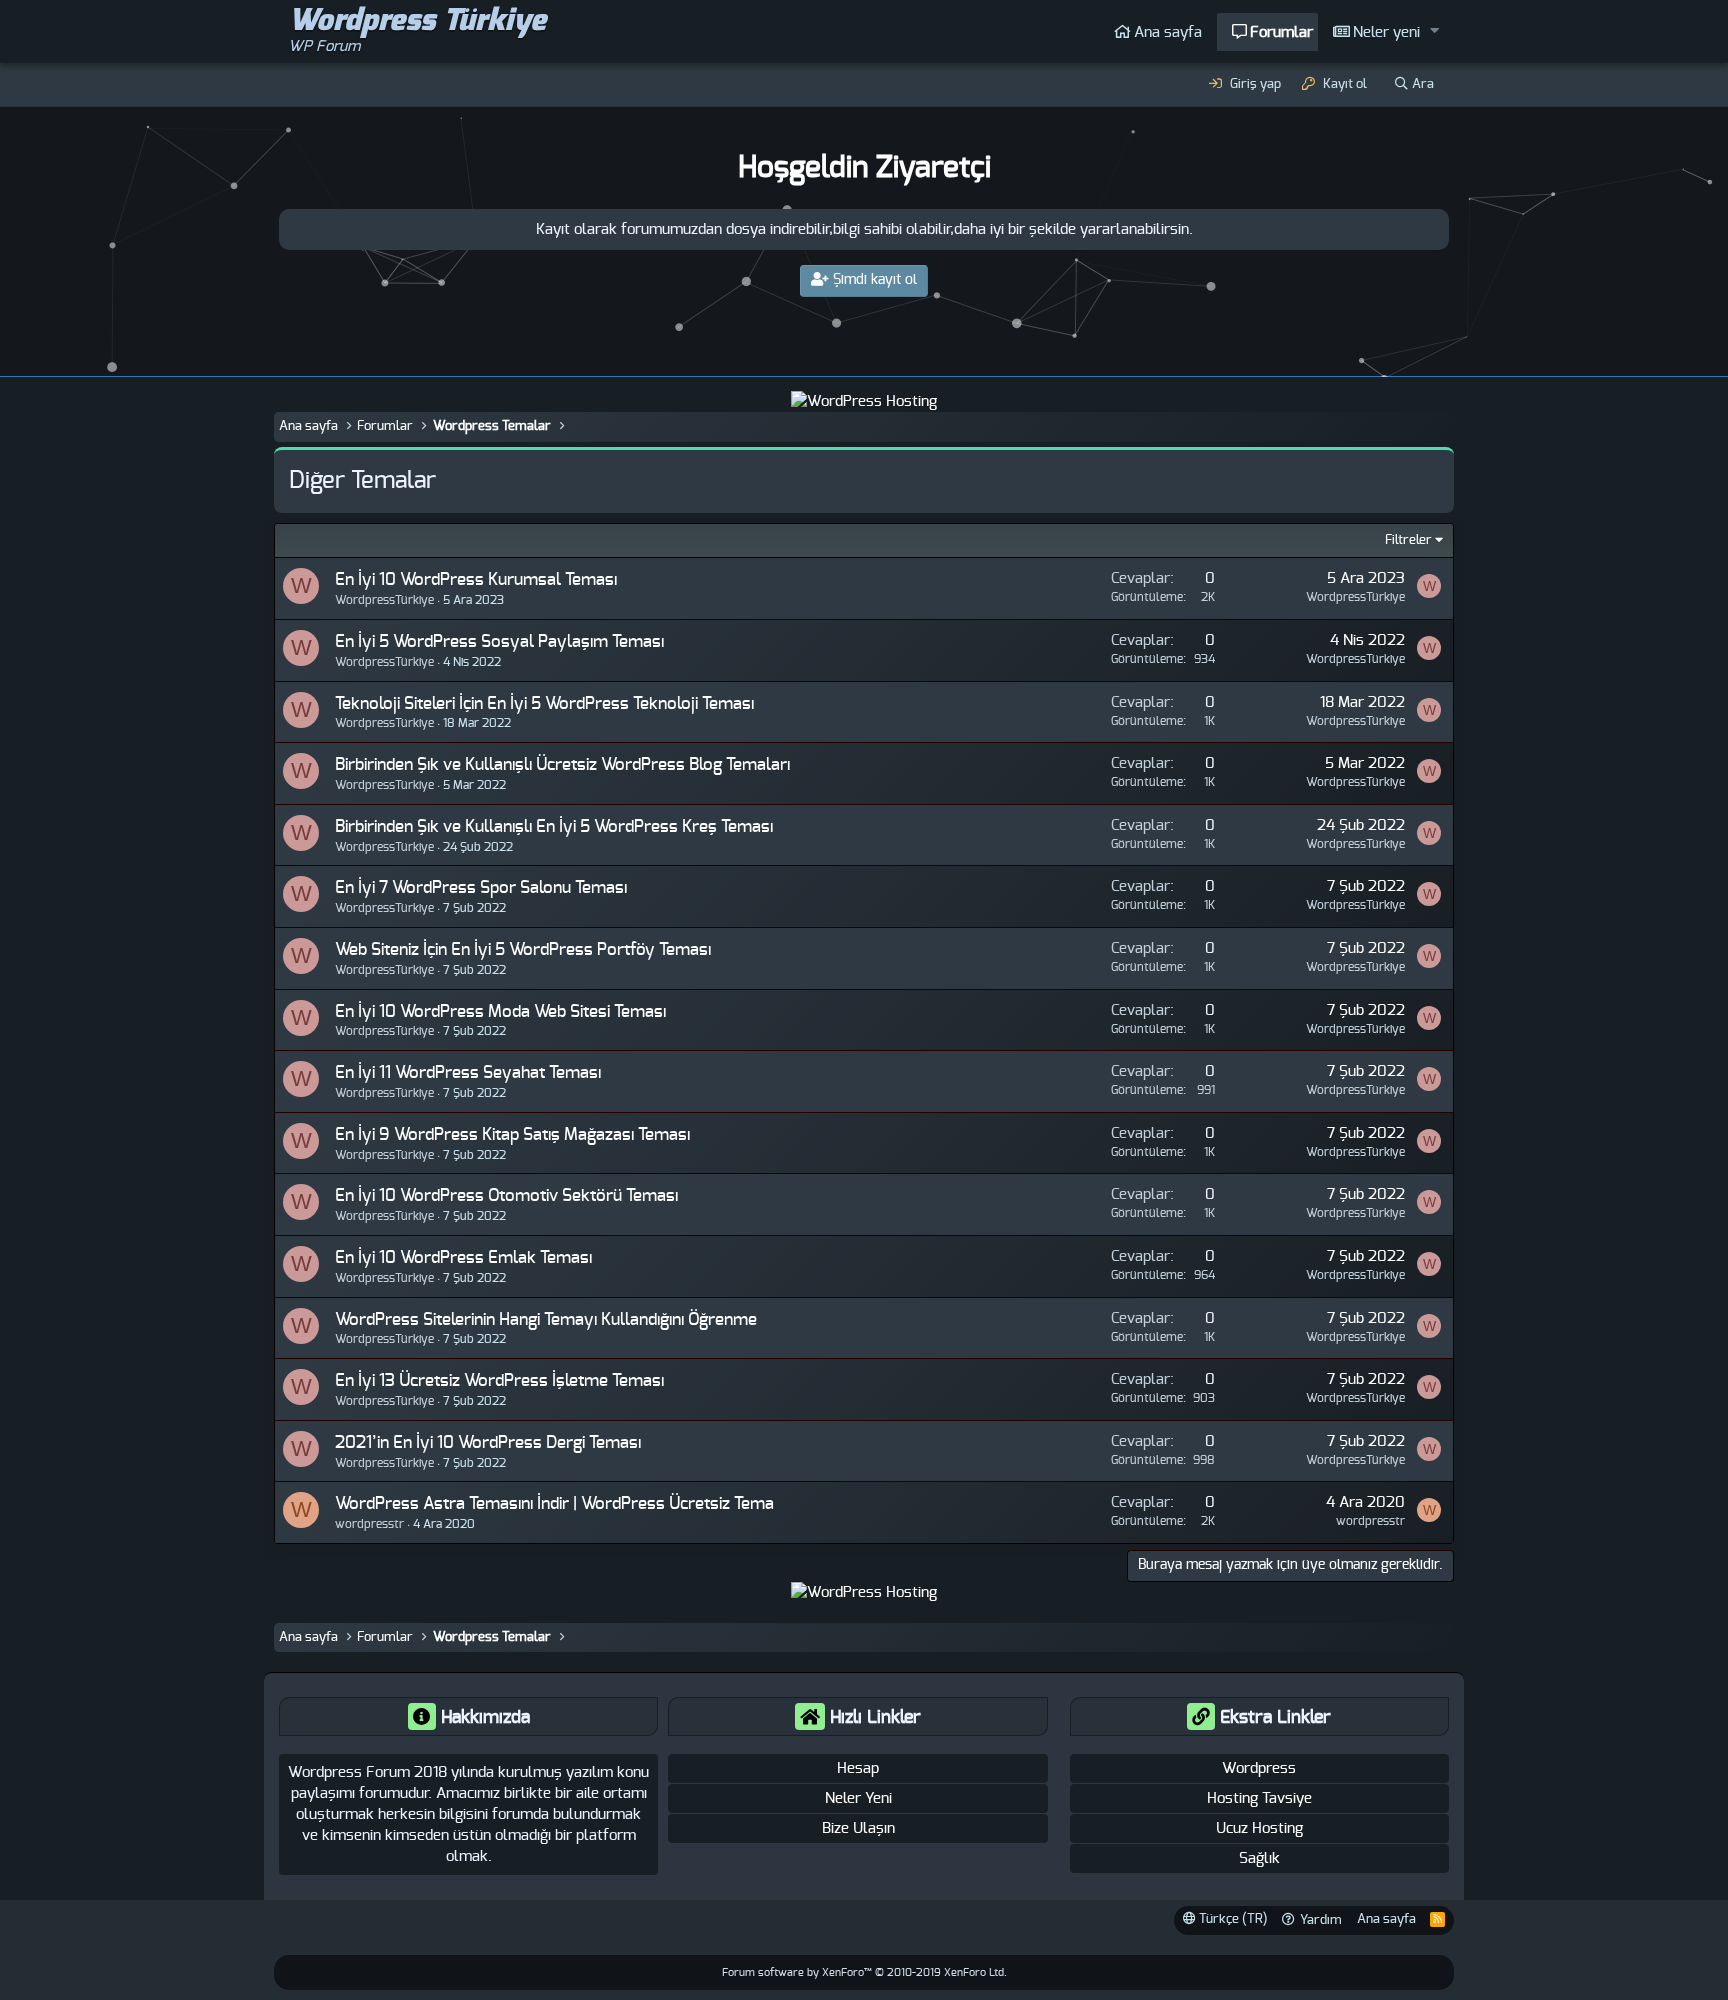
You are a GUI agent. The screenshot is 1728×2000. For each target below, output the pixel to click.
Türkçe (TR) (1232, 1919)
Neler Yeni (858, 1798)
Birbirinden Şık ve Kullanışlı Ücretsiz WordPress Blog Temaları (562, 764)
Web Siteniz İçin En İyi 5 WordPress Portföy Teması (523, 949)
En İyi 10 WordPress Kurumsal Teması (476, 579)
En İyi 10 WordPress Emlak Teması (463, 1257)
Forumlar (1281, 32)
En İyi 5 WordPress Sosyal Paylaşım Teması (499, 641)
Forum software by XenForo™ (864, 1972)
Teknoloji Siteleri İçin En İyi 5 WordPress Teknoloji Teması (544, 703)
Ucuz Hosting (1259, 1828)
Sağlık (1259, 1858)
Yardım (1321, 1920)
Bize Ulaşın (858, 1828)
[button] (1434, 31)
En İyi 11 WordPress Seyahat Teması (468, 1072)
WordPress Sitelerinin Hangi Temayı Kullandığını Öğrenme (546, 1319)
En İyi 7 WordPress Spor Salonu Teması (481, 887)
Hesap (858, 1768)
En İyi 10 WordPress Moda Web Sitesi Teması (500, 1011)
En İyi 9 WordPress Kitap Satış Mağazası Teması (512, 1134)
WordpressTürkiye (384, 600)
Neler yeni (1386, 32)
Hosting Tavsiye (1259, 1798)
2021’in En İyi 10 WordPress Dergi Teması (488, 1442)
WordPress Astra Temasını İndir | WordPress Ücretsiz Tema (554, 1503)
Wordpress (1259, 1768)
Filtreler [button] (1408, 540)
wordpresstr (1370, 1521)
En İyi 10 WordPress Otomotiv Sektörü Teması (506, 1195)
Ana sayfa (1168, 32)
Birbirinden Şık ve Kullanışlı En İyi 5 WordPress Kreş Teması (554, 826)
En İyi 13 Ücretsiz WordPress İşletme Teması (499, 1380)
